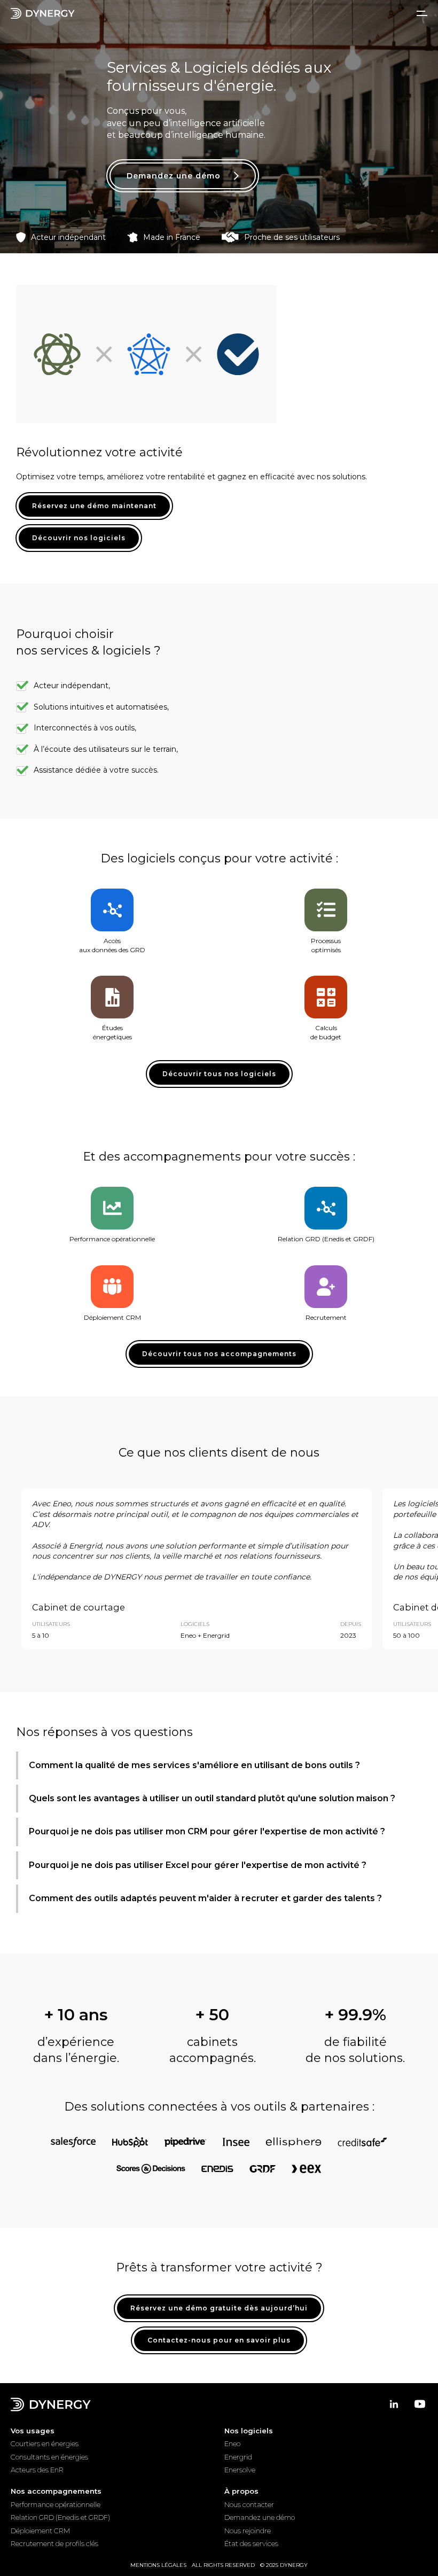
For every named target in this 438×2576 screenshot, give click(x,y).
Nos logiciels (249, 2431)
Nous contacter (249, 2504)
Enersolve (240, 2470)
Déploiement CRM (40, 2531)
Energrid (238, 2457)
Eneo (232, 2443)
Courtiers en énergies (45, 2443)
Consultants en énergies (49, 2457)
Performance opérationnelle (56, 2504)
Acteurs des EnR (37, 2470)
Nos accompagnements (56, 2491)
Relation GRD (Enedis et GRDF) (60, 2517)
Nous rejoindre (248, 2531)
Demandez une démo (260, 2517)
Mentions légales (158, 2565)
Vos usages (33, 2431)
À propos (241, 2491)
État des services (251, 2543)
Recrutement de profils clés (54, 2543)
